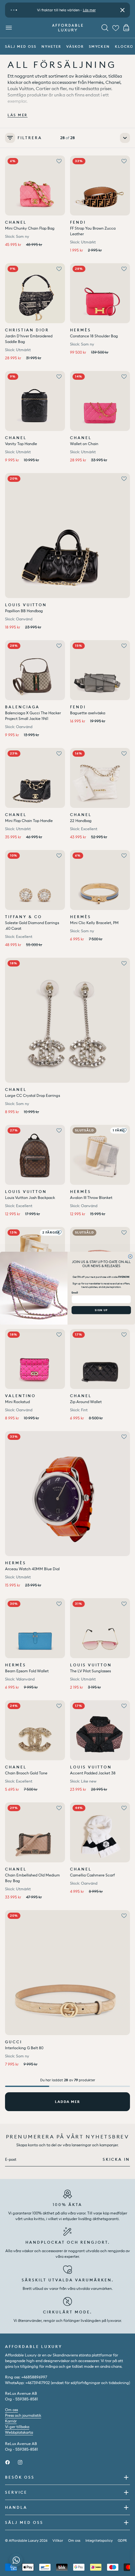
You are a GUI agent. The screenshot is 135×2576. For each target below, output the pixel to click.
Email (75, 1293)
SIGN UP (101, 1310)
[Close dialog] (130, 1256)
